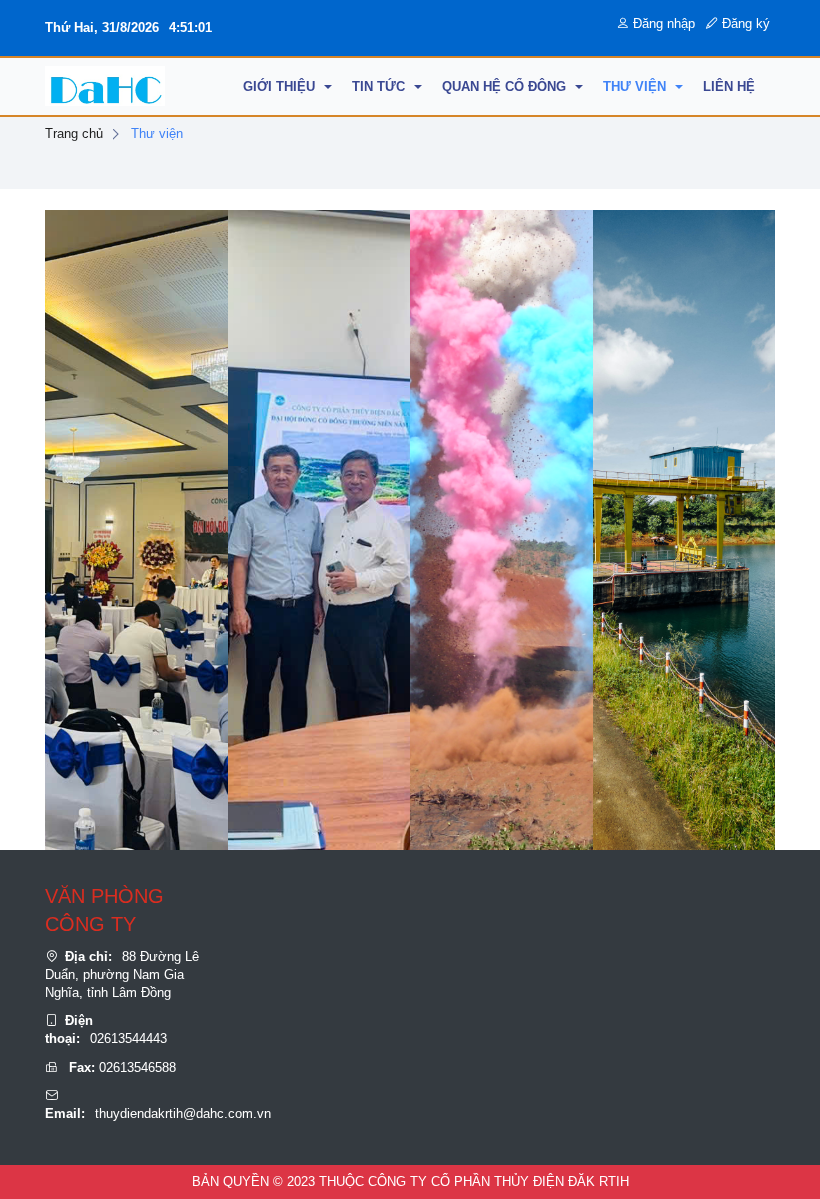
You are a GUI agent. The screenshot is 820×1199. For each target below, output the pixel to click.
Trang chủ (74, 133)
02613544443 (128, 1038)
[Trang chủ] (105, 86)
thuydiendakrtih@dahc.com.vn (183, 1113)
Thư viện (157, 133)
